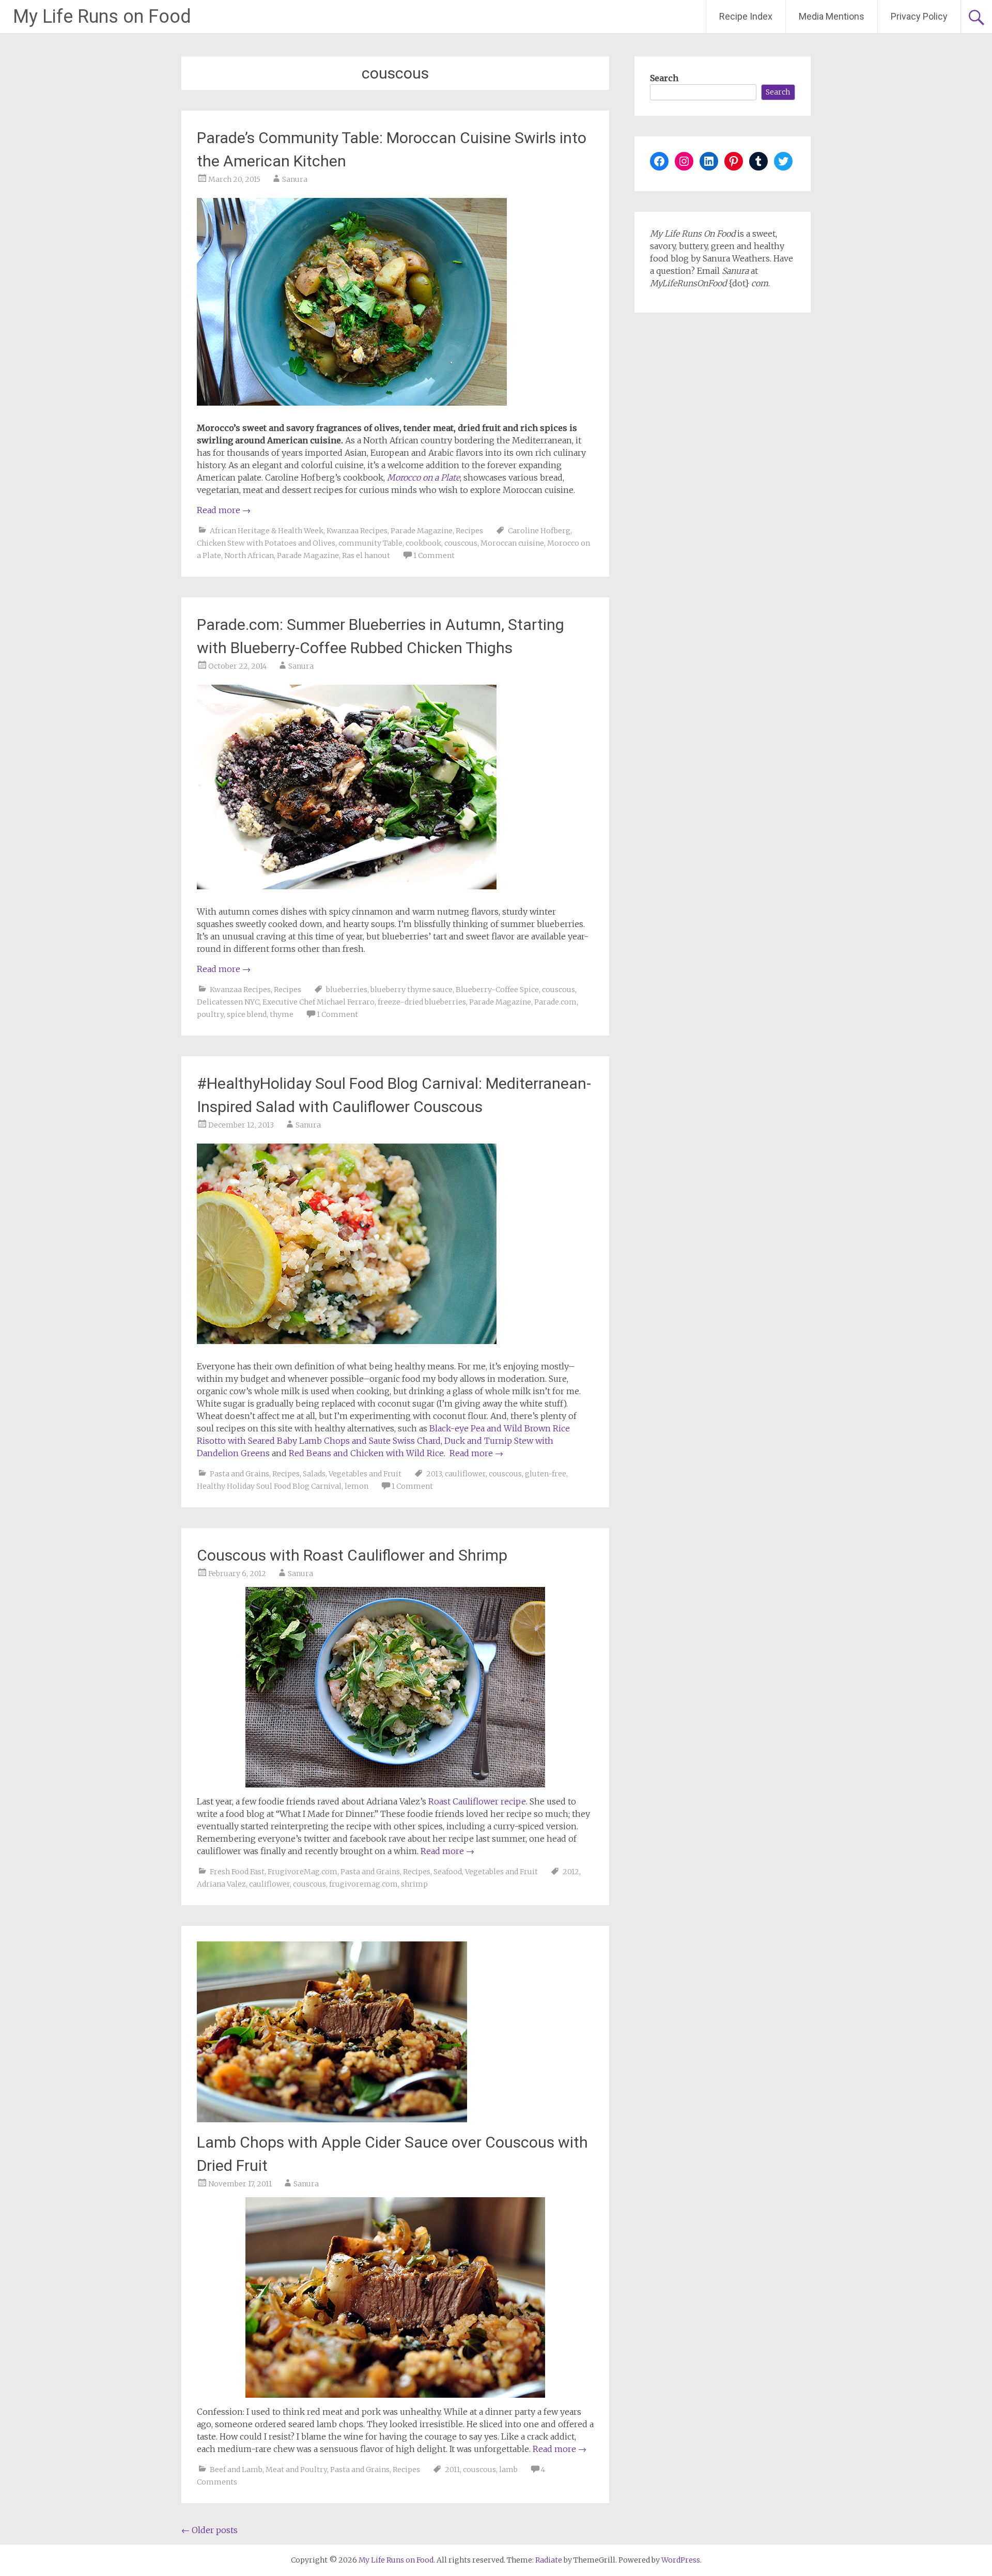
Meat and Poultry (296, 2470)
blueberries (347, 990)
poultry (210, 1014)
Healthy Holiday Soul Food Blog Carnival (269, 1486)
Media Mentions (832, 16)
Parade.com (555, 1002)
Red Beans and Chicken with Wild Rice (366, 1453)
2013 (434, 1474)
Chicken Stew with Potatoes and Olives (266, 543)
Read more (224, 510)
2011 (452, 2470)
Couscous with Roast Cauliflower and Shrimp (352, 1555)
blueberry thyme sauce (412, 990)
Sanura (295, 179)
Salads (314, 1474)
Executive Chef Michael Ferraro (319, 1002)
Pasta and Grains (239, 1474)
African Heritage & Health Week (267, 531)
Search (664, 78)
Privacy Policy (919, 16)
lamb (508, 2470)
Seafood (448, 1872)
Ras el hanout (366, 556)
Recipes (469, 531)
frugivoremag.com (363, 1884)
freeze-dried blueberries (422, 1002)
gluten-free (546, 1474)
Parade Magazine (422, 531)
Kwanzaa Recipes (357, 531)
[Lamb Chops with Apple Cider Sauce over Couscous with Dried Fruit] (332, 2119)
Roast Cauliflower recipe (477, 1801)
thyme (282, 1014)
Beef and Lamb (236, 2470)
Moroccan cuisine (512, 543)
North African (249, 556)
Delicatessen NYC (228, 1002)
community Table (370, 543)
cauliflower (465, 1474)
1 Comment (434, 556)
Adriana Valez (221, 1884)
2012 (571, 1872)
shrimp (414, 1884)
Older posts (210, 2530)
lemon (357, 1486)
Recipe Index (746, 16)
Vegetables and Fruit (365, 1474)
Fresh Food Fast (237, 1872)
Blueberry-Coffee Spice (497, 990)
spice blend (247, 1014)
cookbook (423, 543)
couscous (461, 543)
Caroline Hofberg (539, 531)
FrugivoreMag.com (303, 1872)
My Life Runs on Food (102, 17)
